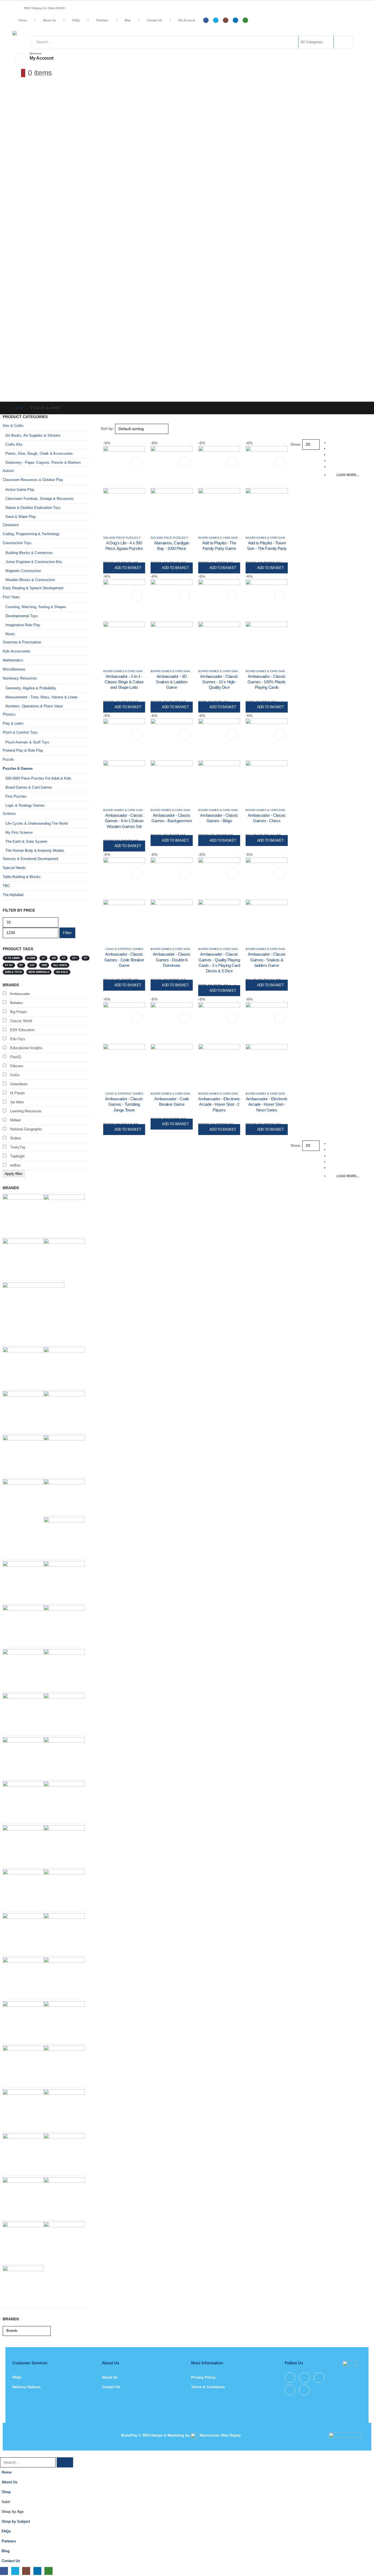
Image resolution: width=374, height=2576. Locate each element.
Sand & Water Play (21, 517)
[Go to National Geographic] (64, 1933)
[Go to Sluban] (23, 1713)
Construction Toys (17, 543)
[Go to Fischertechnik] (23, 1499)
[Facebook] (206, 20)
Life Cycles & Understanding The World (37, 823)
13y (32, 965)
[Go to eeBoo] (64, 1977)
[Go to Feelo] (64, 2109)
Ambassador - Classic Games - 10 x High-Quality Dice (219, 682)
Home (23, 20)
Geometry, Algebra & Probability (31, 688)
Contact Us (155, 20)
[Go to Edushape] (23, 1581)
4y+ (75, 958)
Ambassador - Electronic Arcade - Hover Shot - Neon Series (267, 1104)
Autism (8, 471)
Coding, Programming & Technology (31, 534)
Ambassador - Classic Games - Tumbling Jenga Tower (124, 1104)
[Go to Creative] (64, 1214)
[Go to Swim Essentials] (64, 1625)
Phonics (9, 714)
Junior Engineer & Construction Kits (34, 562)
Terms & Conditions (208, 2387)
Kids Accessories (17, 651)
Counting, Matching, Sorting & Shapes (36, 607)
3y (64, 958)
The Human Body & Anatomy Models (35, 851)
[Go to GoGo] (23, 2065)
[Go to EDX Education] (23, 1977)
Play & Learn (13, 723)
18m (44, 965)
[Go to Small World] (64, 1889)
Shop (6, 2492)
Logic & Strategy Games (124, 949)
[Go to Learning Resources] (23, 2153)
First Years (11, 597)
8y (21, 965)
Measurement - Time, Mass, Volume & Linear (41, 697)
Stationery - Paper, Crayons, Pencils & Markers (43, 463)
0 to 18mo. (13, 958)
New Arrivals (39, 972)
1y (43, 958)
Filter (67, 933)
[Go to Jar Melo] (23, 2021)
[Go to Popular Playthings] (64, 2198)
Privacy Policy (203, 2377)
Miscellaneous (14, 669)
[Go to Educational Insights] (23, 2286)
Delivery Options (26, 2387)
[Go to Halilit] (23, 1757)
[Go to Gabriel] (23, 2242)
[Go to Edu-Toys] (23, 1455)
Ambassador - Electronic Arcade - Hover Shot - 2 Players (219, 1104)
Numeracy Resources (20, 678)
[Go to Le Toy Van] (64, 1496)
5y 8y (9, 965)
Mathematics (13, 660)
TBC (6, 886)
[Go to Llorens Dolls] (23, 1411)
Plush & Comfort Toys (20, 732)
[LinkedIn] (235, 20)
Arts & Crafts (13, 426)
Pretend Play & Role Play (23, 750)
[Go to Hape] (64, 1669)
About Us (49, 20)
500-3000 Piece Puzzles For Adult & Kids (134, 538)
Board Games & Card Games (220, 538)
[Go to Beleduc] (64, 1367)
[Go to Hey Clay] (64, 1845)
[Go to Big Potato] (23, 1845)
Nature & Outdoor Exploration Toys (33, 508)
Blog (128, 20)
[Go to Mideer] (23, 1258)
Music (10, 634)
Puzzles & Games (18, 768)
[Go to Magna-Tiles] (23, 1625)
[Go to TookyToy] (23, 1933)
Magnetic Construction (23, 571)
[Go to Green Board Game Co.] (64, 2153)
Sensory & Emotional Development (31, 859)
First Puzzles (16, 796)
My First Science (19, 832)
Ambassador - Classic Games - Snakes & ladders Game (267, 960)
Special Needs (14, 868)
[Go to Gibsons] (23, 1801)
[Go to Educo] (64, 2021)
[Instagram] (226, 20)
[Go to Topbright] (64, 2065)
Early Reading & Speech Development (33, 588)
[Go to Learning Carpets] (64, 1455)
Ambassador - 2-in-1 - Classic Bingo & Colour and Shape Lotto (124, 682)
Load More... (348, 475)
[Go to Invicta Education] (23, 1214)
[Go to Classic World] (23, 2109)
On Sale (62, 972)
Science (9, 814)
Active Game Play (20, 490)
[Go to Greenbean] (64, 1713)
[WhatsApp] (245, 20)
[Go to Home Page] (4, 408)
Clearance (11, 525)
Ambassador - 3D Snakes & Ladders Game (172, 682)
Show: (296, 444)
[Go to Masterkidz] (64, 1757)
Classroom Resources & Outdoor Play (33, 480)
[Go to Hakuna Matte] (64, 2242)
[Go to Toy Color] (64, 1258)
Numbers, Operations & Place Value (34, 706)
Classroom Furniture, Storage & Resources (40, 499)
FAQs (76, 20)
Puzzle (8, 759)
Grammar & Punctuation (22, 642)
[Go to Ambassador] (64, 1581)
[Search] (343, 42)
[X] (216, 20)
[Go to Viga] (23, 1669)
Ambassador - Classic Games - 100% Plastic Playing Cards (267, 682)
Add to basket (128, 568)
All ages (60, 965)
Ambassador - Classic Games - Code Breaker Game (124, 960)
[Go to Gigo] (23, 1889)
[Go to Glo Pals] (64, 1801)
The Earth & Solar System (26, 841)
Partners (102, 20)
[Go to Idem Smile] (64, 1411)
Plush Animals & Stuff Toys (27, 742)
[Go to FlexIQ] (64, 1537)
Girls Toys (13, 972)
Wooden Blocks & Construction (30, 580)
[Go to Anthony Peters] (23, 2197)
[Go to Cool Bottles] (23, 1367)
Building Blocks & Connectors (29, 553)
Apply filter (14, 1174)
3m (54, 958)
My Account (187, 20)
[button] (103, 437)
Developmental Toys (22, 616)
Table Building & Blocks (22, 877)
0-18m (31, 958)
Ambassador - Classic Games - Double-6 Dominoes (172, 960)
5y (86, 958)
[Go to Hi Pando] (34, 1313)
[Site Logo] (56, 33)
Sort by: (107, 428)
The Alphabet (13, 895)
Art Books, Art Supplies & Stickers (33, 435)
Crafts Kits (14, 444)
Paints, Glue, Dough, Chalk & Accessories (39, 453)
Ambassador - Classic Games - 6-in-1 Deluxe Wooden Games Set (124, 821)
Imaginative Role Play (23, 625)
